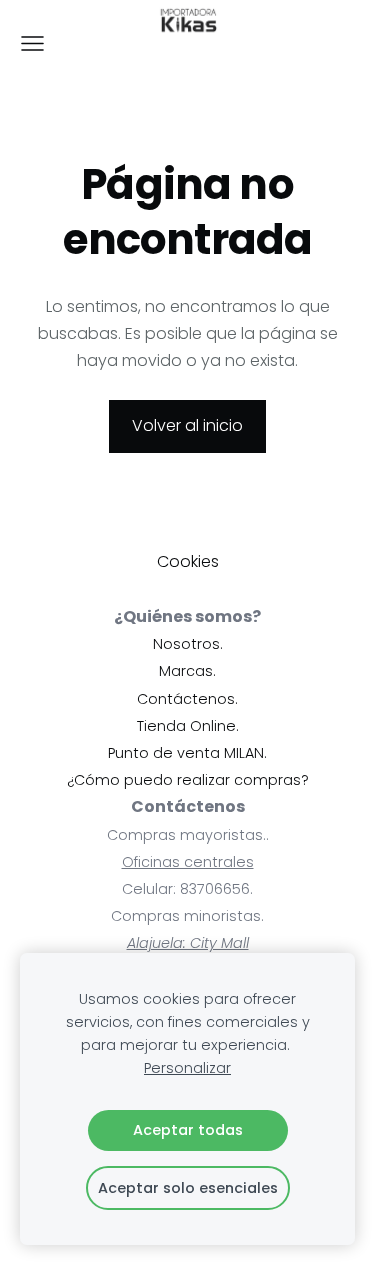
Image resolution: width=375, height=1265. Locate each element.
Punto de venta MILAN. (187, 753)
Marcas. (187, 671)
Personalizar (187, 1068)
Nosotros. (188, 644)
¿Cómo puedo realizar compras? (188, 780)
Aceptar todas (188, 1130)
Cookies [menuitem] (188, 561)
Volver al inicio (187, 425)
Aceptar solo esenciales (188, 1188)
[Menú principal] (32, 43)
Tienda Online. (188, 726)
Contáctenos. (187, 699)
